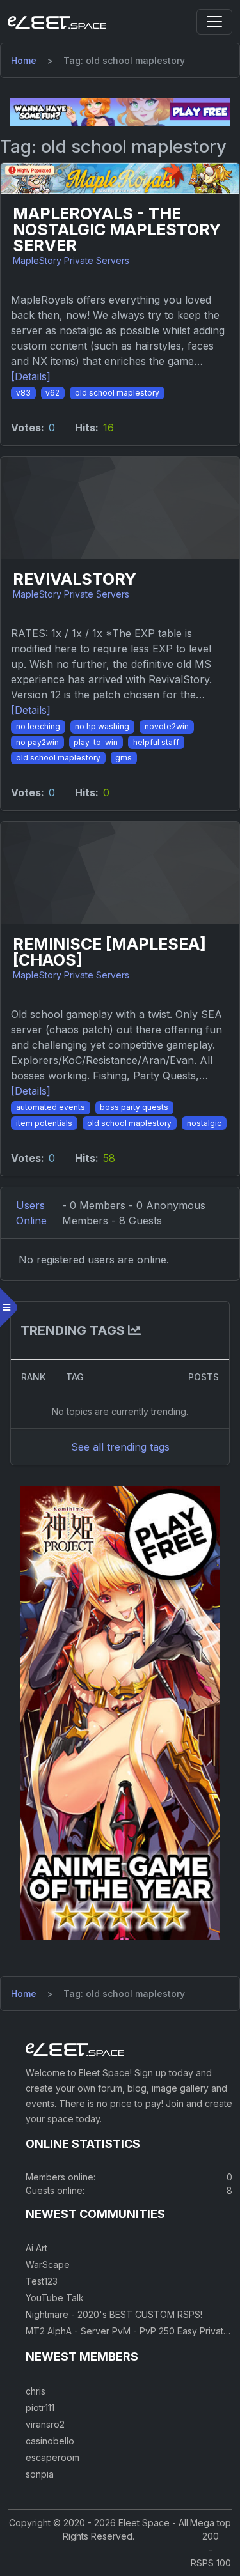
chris (36, 2391)
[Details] (31, 376)
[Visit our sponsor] (120, 111)
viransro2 (45, 2424)
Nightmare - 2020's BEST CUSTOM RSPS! (114, 2314)
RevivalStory (75, 579)
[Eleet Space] (57, 22)
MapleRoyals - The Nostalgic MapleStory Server (117, 230)
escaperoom (52, 2457)
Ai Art (36, 2248)
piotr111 (40, 2408)
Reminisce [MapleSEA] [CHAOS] (109, 952)
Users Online (31, 1213)
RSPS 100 (211, 2563)
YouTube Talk (55, 2298)
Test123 (42, 2281)
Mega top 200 (211, 2529)
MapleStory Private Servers (71, 260)
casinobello (50, 2441)
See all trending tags (120, 1447)
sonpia (40, 2474)
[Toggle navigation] (214, 22)
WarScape (48, 2264)
